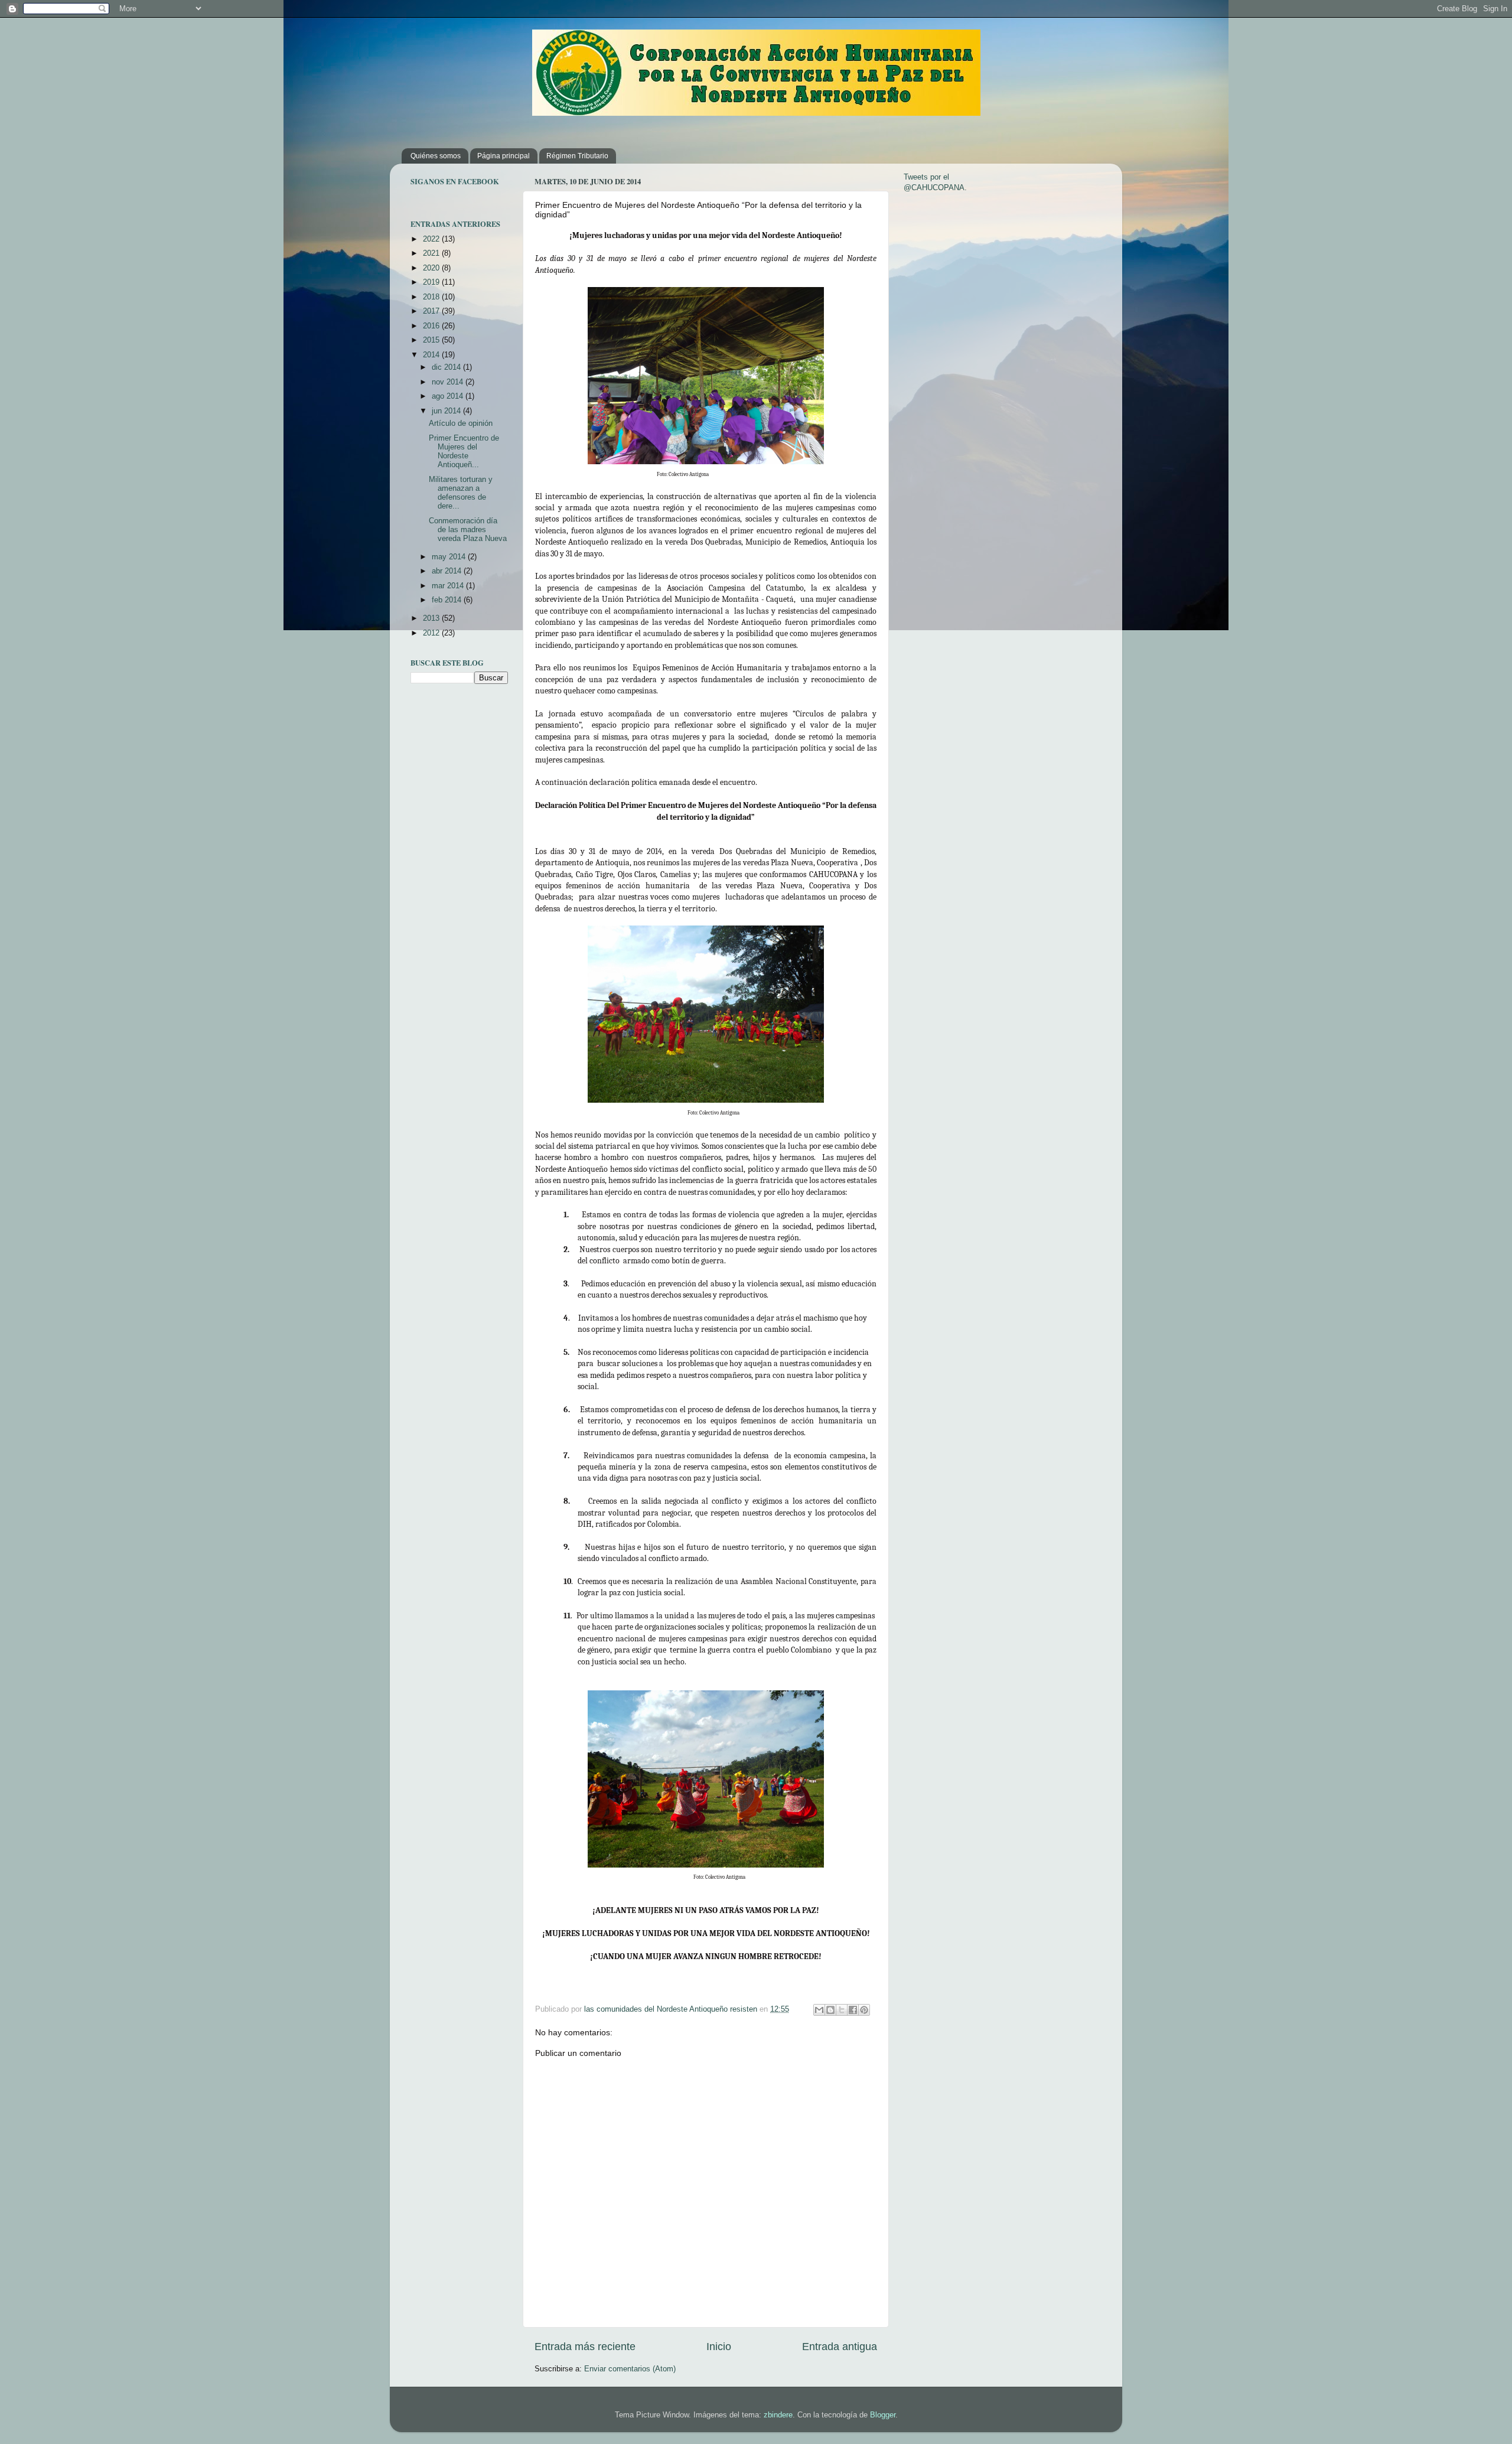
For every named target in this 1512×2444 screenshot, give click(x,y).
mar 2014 (449, 586)
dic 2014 (447, 367)
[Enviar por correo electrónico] (819, 2010)
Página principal (504, 156)
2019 (432, 282)
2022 (432, 239)
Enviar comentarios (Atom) (630, 2369)
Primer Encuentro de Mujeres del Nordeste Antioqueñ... (464, 452)
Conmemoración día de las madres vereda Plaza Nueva (468, 530)
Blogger (883, 2415)
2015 (432, 340)
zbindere (778, 2415)
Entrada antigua (840, 2347)
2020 (432, 268)
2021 (432, 253)
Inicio (719, 2347)
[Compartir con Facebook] (853, 2010)
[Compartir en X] (842, 2010)
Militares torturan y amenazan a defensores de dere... (461, 493)
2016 (432, 326)
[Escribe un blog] (830, 2010)
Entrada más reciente (585, 2347)
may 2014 (450, 557)
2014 (432, 355)
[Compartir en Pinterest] (864, 2010)
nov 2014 (449, 382)
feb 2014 (448, 600)
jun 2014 (447, 411)
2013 (432, 618)
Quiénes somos (436, 156)
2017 (432, 311)
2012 (432, 633)
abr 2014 (448, 571)
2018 (432, 297)
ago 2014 (449, 396)
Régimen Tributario (577, 156)
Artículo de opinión (461, 423)
